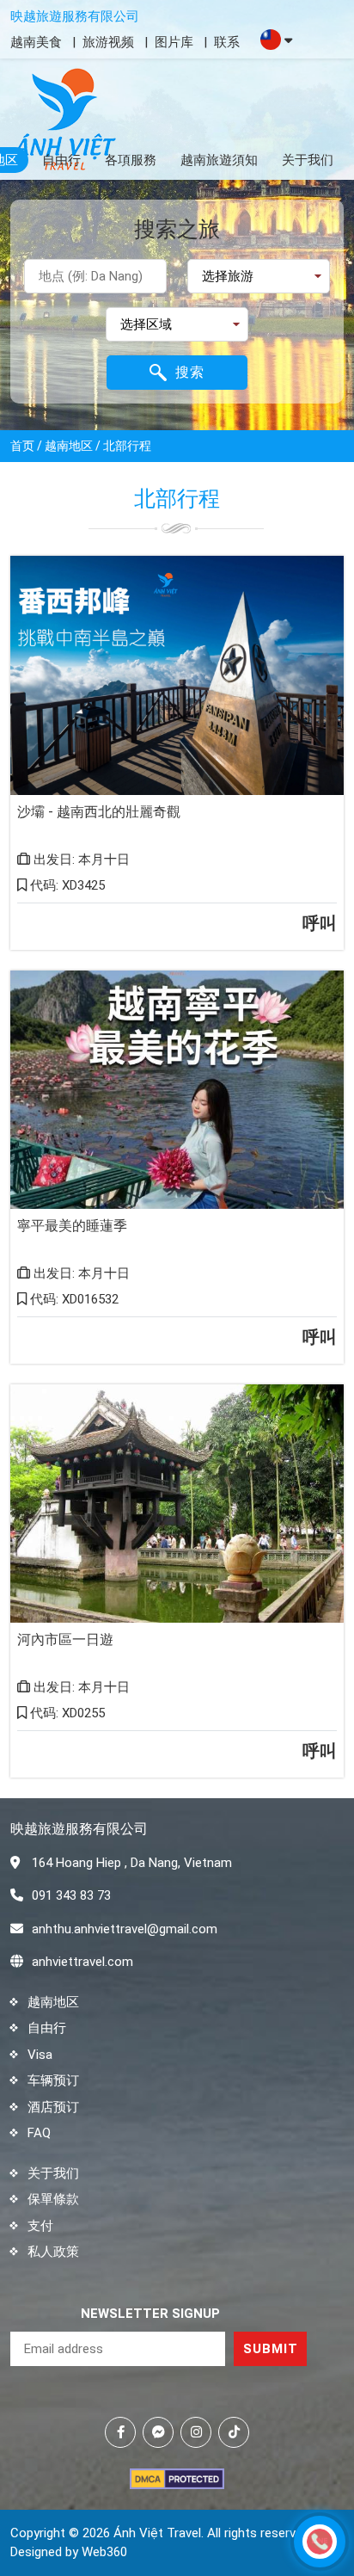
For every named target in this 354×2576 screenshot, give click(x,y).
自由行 (61, 160)
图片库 (174, 42)
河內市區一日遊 (65, 1639)
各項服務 (131, 160)
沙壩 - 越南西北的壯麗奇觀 (99, 812)
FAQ (39, 2133)
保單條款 (53, 2199)
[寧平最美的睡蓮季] (177, 1090)
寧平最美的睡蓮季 (72, 1226)
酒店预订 (53, 2107)
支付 (40, 2226)
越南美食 (36, 42)
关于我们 (308, 160)
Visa (40, 2055)
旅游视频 (108, 42)
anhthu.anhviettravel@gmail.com (125, 1929)
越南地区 (53, 2002)
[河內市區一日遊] (177, 1504)
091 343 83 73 (71, 1895)
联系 (227, 42)
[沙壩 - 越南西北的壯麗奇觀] (177, 675)
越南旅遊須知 (219, 160)
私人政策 (53, 2252)
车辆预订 (53, 2080)
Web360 (104, 2552)
